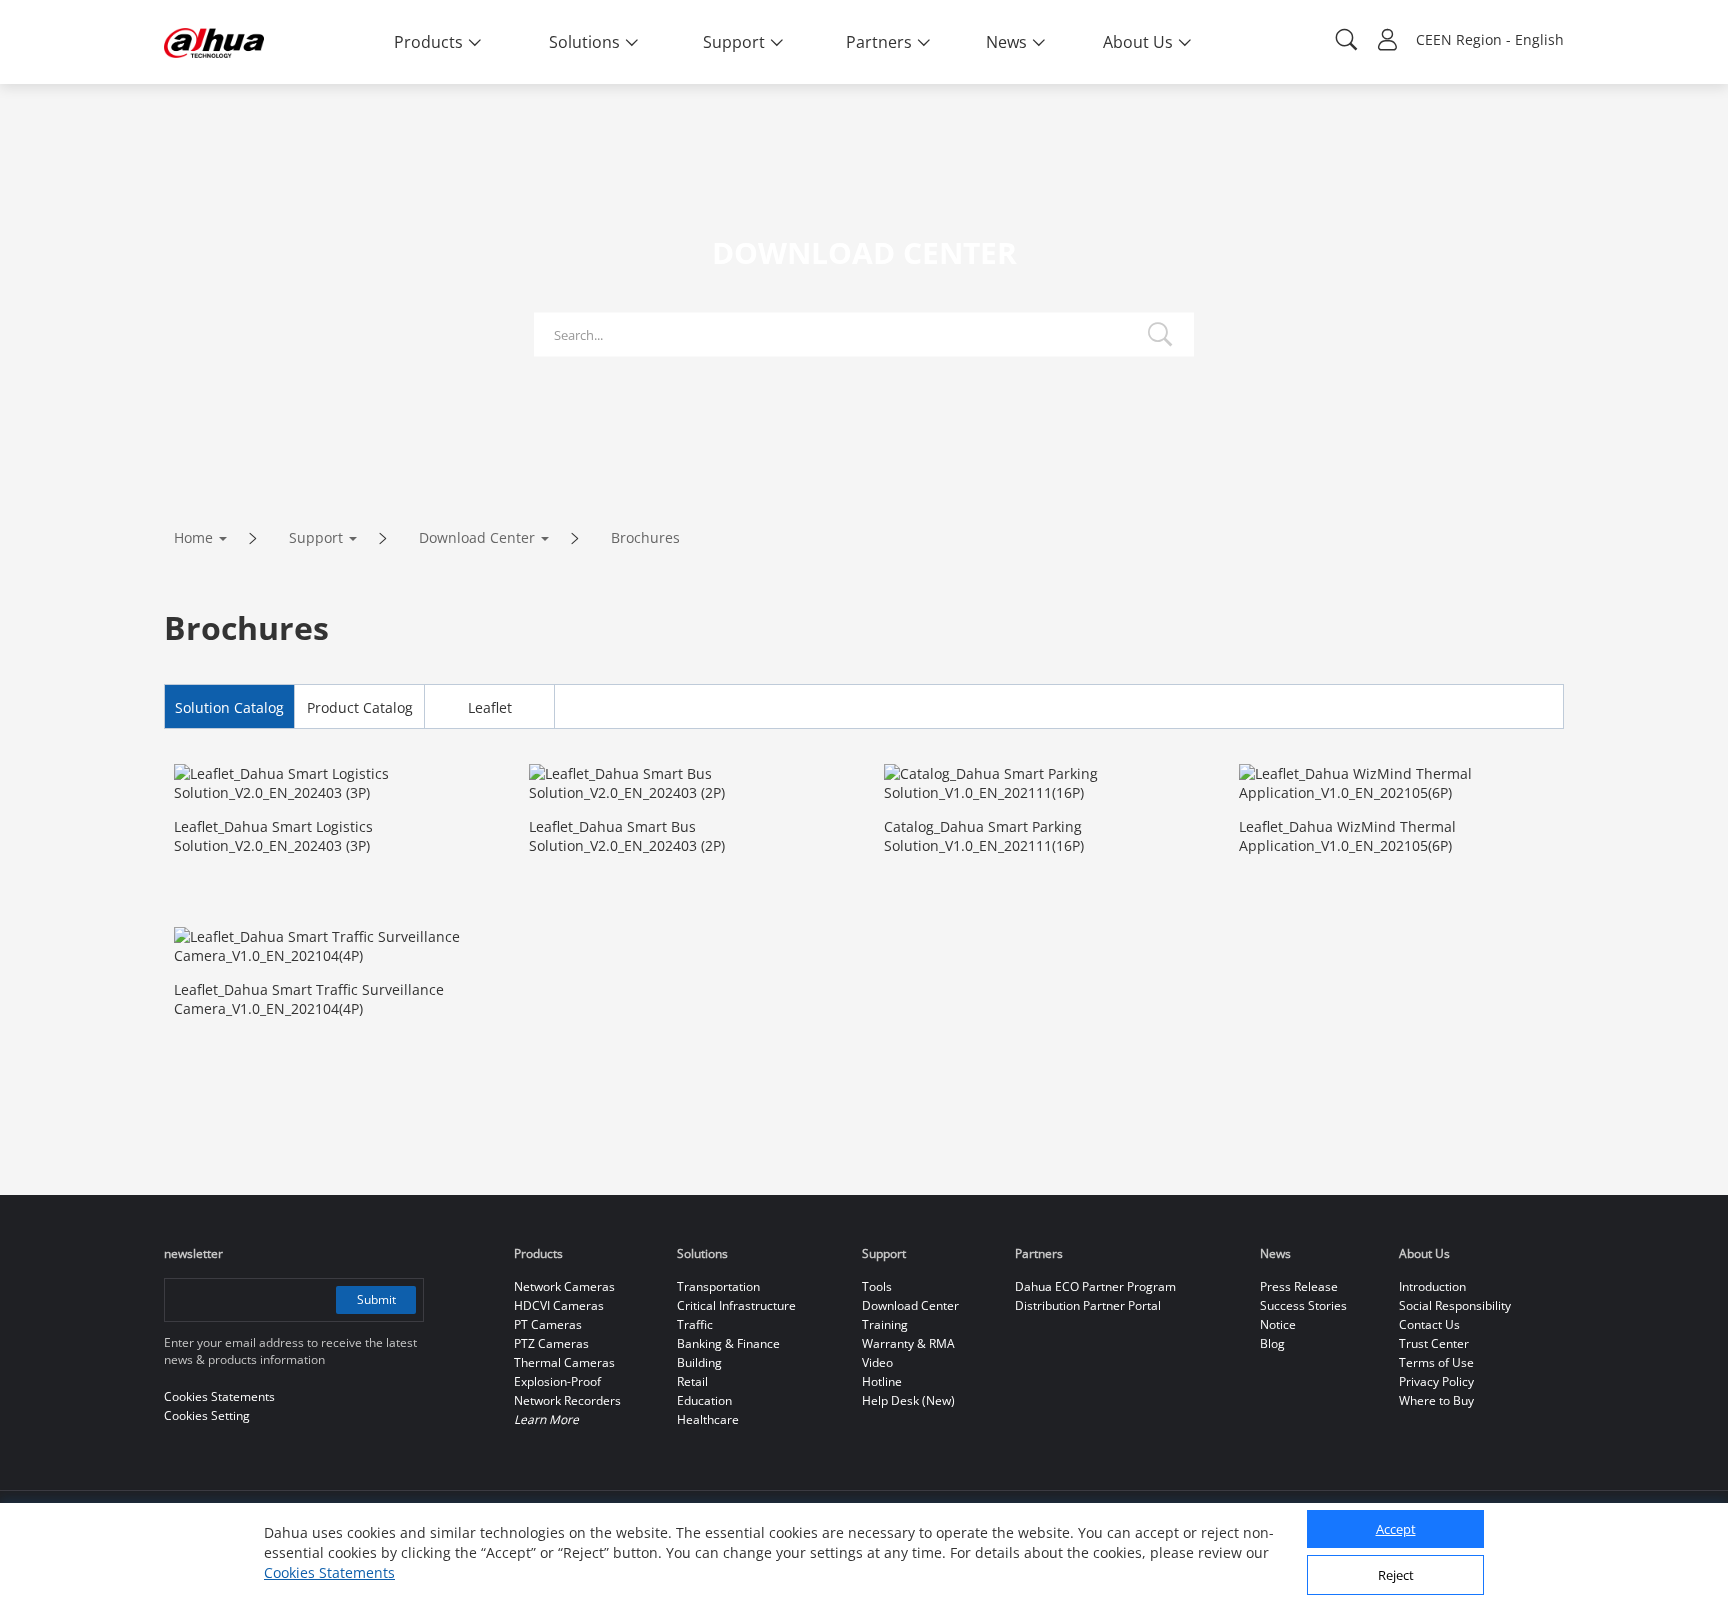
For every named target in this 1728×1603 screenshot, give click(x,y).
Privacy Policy (1436, 1381)
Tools (877, 1286)
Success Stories (1303, 1305)
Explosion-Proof (557, 1381)
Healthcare (708, 1419)
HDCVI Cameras (559, 1305)
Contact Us (1429, 1324)
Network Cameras (564, 1286)
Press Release (1299, 1286)
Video (877, 1362)
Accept (1396, 1530)
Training (885, 1324)
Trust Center (1434, 1343)
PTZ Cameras (551, 1343)
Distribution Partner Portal (1088, 1305)
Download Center (477, 537)
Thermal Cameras (564, 1362)
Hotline (882, 1381)
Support (316, 537)
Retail (692, 1381)
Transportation (718, 1286)
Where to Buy (1436, 1400)
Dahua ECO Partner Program (1095, 1286)
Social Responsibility (1455, 1305)
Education (704, 1400)
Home (193, 537)
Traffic (695, 1324)
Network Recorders (567, 1400)
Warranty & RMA (908, 1343)
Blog (1272, 1343)
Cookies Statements (329, 1572)
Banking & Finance (728, 1343)
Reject (1396, 1576)
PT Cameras (548, 1324)
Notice (1278, 1324)
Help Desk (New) (908, 1400)
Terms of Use (1436, 1362)
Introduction (1432, 1286)
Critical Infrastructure (736, 1305)
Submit (376, 1299)
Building (699, 1362)
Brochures (645, 537)
